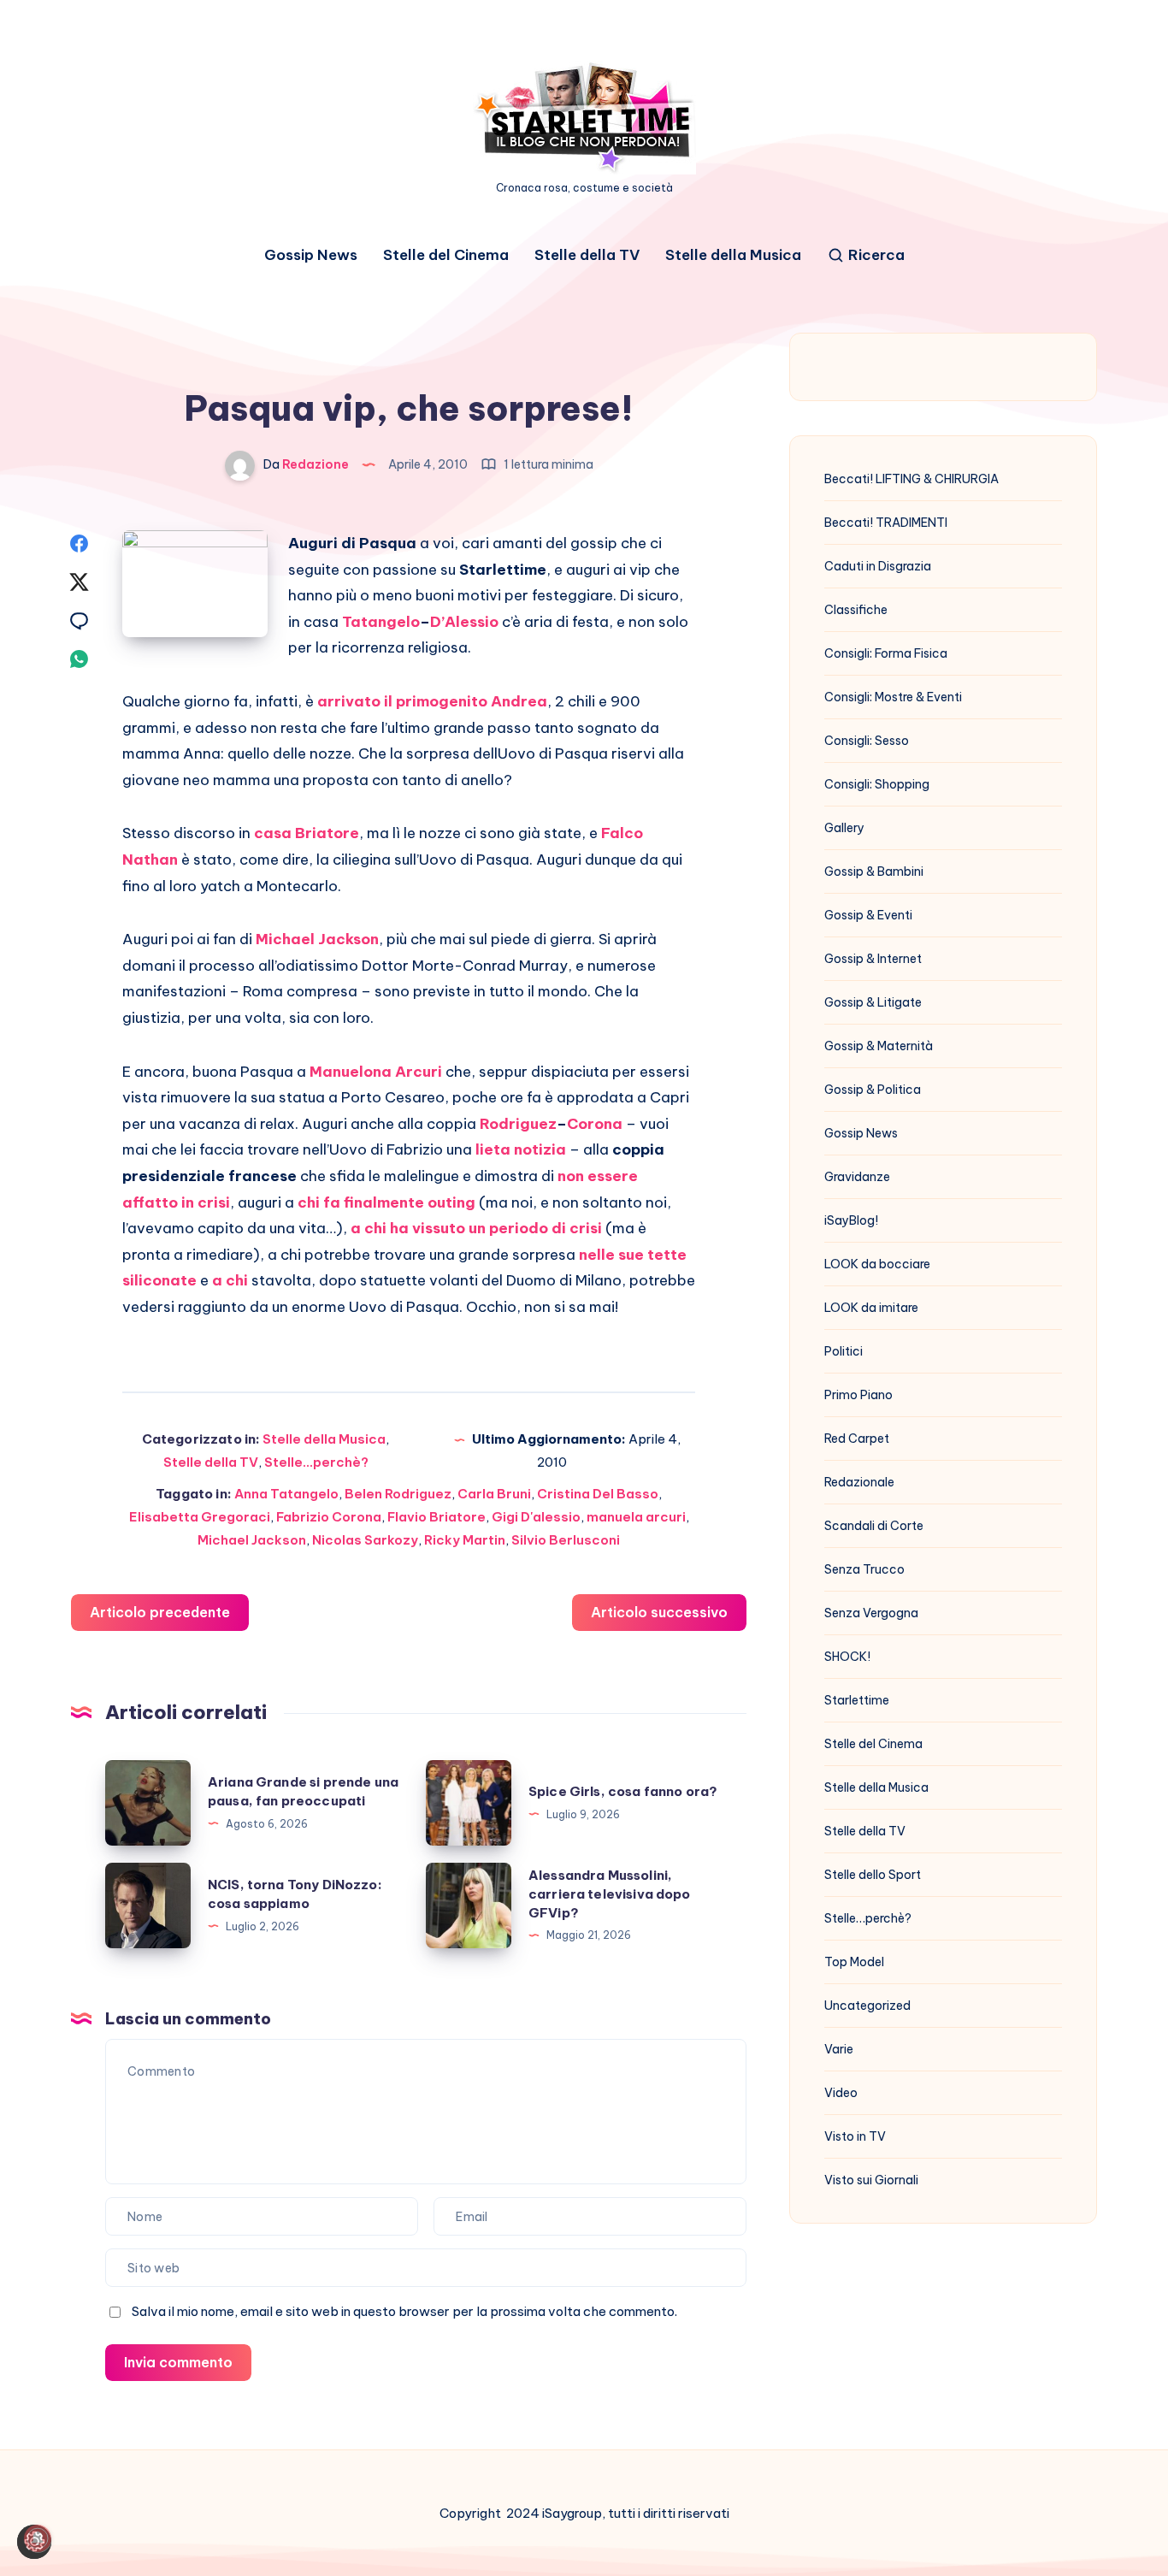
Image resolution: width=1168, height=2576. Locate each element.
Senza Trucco (864, 1569)
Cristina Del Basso (598, 1494)
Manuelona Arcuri (376, 1072)
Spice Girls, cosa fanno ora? (623, 1791)
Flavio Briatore (437, 1517)
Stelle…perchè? (868, 1918)
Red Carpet (857, 1439)
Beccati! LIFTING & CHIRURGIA (911, 479)
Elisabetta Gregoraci (200, 1517)
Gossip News (311, 255)
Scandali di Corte (874, 1526)
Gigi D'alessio (536, 1517)
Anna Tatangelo (286, 1494)
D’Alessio (464, 622)
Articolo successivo (659, 1612)
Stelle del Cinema (446, 255)
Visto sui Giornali (871, 2180)
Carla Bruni (494, 1494)
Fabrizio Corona (329, 1517)
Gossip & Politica (873, 1090)
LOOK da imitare (871, 1308)
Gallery (844, 828)
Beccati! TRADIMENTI (886, 523)
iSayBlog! (851, 1220)
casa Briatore (307, 833)
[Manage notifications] (38, 2538)
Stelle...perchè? (316, 1462)
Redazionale (859, 1482)
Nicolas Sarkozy (365, 1540)
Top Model (854, 1962)
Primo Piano (858, 1395)
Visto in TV (855, 2136)
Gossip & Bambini (874, 871)
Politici (844, 1351)
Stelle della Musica (733, 255)
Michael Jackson (317, 939)
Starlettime (857, 1700)
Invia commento (178, 2362)
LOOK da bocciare (877, 1264)
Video (841, 2093)
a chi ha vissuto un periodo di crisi (476, 1228)
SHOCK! (847, 1657)
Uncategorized (867, 2006)
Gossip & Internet (873, 959)
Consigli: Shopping (877, 784)
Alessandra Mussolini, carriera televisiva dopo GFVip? (610, 1894)
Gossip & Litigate (873, 1002)
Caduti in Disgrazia (878, 566)
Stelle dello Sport (873, 1875)
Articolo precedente (160, 1612)
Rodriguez (518, 1124)
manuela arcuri (636, 1517)
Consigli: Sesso (867, 741)
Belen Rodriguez (398, 1494)
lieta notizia (521, 1149)
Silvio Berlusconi (566, 1540)
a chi (230, 1280)
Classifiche (856, 610)
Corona (595, 1124)
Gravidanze (857, 1177)
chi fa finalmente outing (386, 1202)
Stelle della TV (587, 255)
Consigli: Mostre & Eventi (893, 697)
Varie (839, 2049)
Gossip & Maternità (879, 1046)
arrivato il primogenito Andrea (432, 701)
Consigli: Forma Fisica (886, 653)
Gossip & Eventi (868, 915)
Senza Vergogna (871, 1613)
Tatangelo (381, 622)
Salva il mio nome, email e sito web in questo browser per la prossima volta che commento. (404, 2311)
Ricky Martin (465, 1540)
